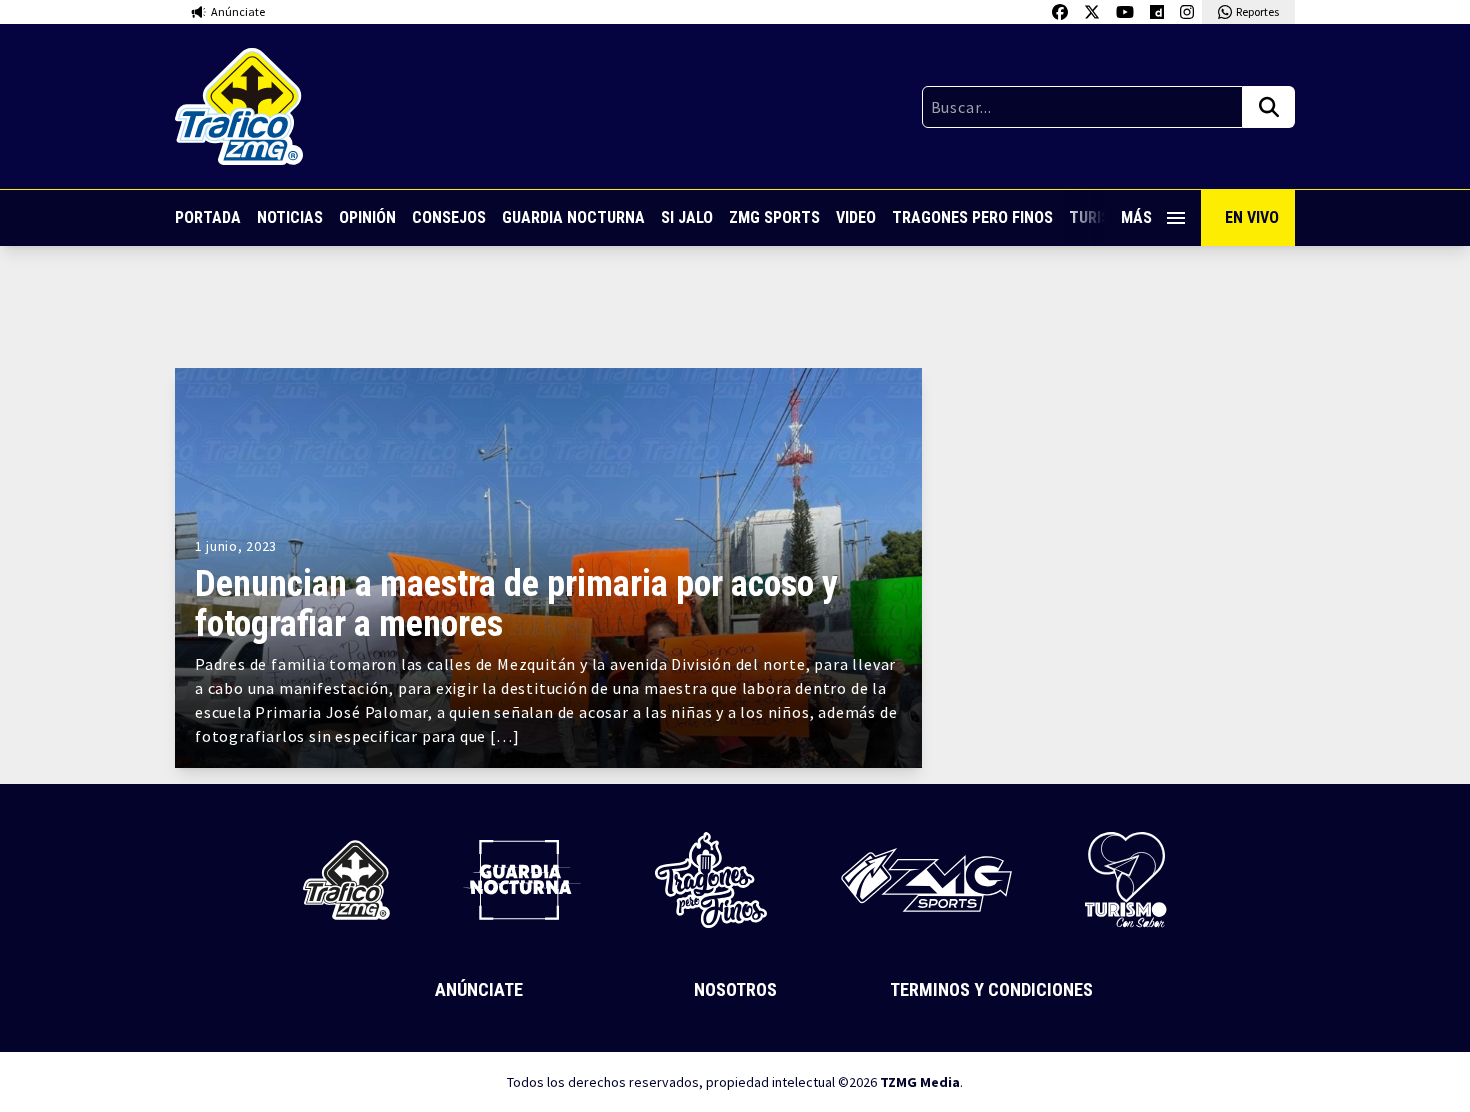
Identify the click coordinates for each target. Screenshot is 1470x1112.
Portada (208, 217)
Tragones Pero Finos (972, 217)
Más (1136, 217)
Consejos (449, 217)
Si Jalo (687, 217)
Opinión (367, 217)
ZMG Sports (774, 217)
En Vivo (1252, 217)
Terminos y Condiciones (991, 989)
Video (856, 217)
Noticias (290, 217)
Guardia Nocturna (573, 217)
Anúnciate (479, 989)
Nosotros (735, 989)
